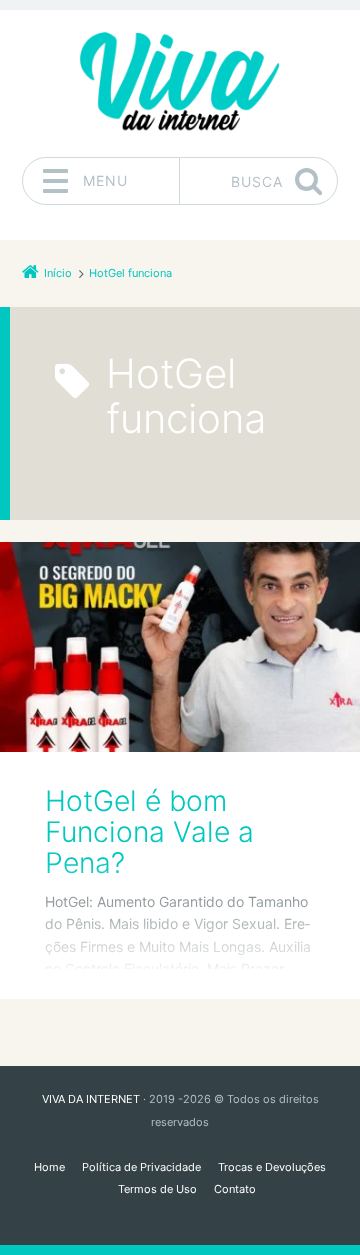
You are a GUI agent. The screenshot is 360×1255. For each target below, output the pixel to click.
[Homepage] (180, 83)
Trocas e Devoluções (272, 1167)
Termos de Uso (157, 1189)
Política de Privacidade (141, 1167)
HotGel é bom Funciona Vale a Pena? (149, 832)
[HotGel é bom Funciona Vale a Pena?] (180, 647)
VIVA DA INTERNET (91, 1099)
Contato (235, 1189)
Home (49, 1167)
